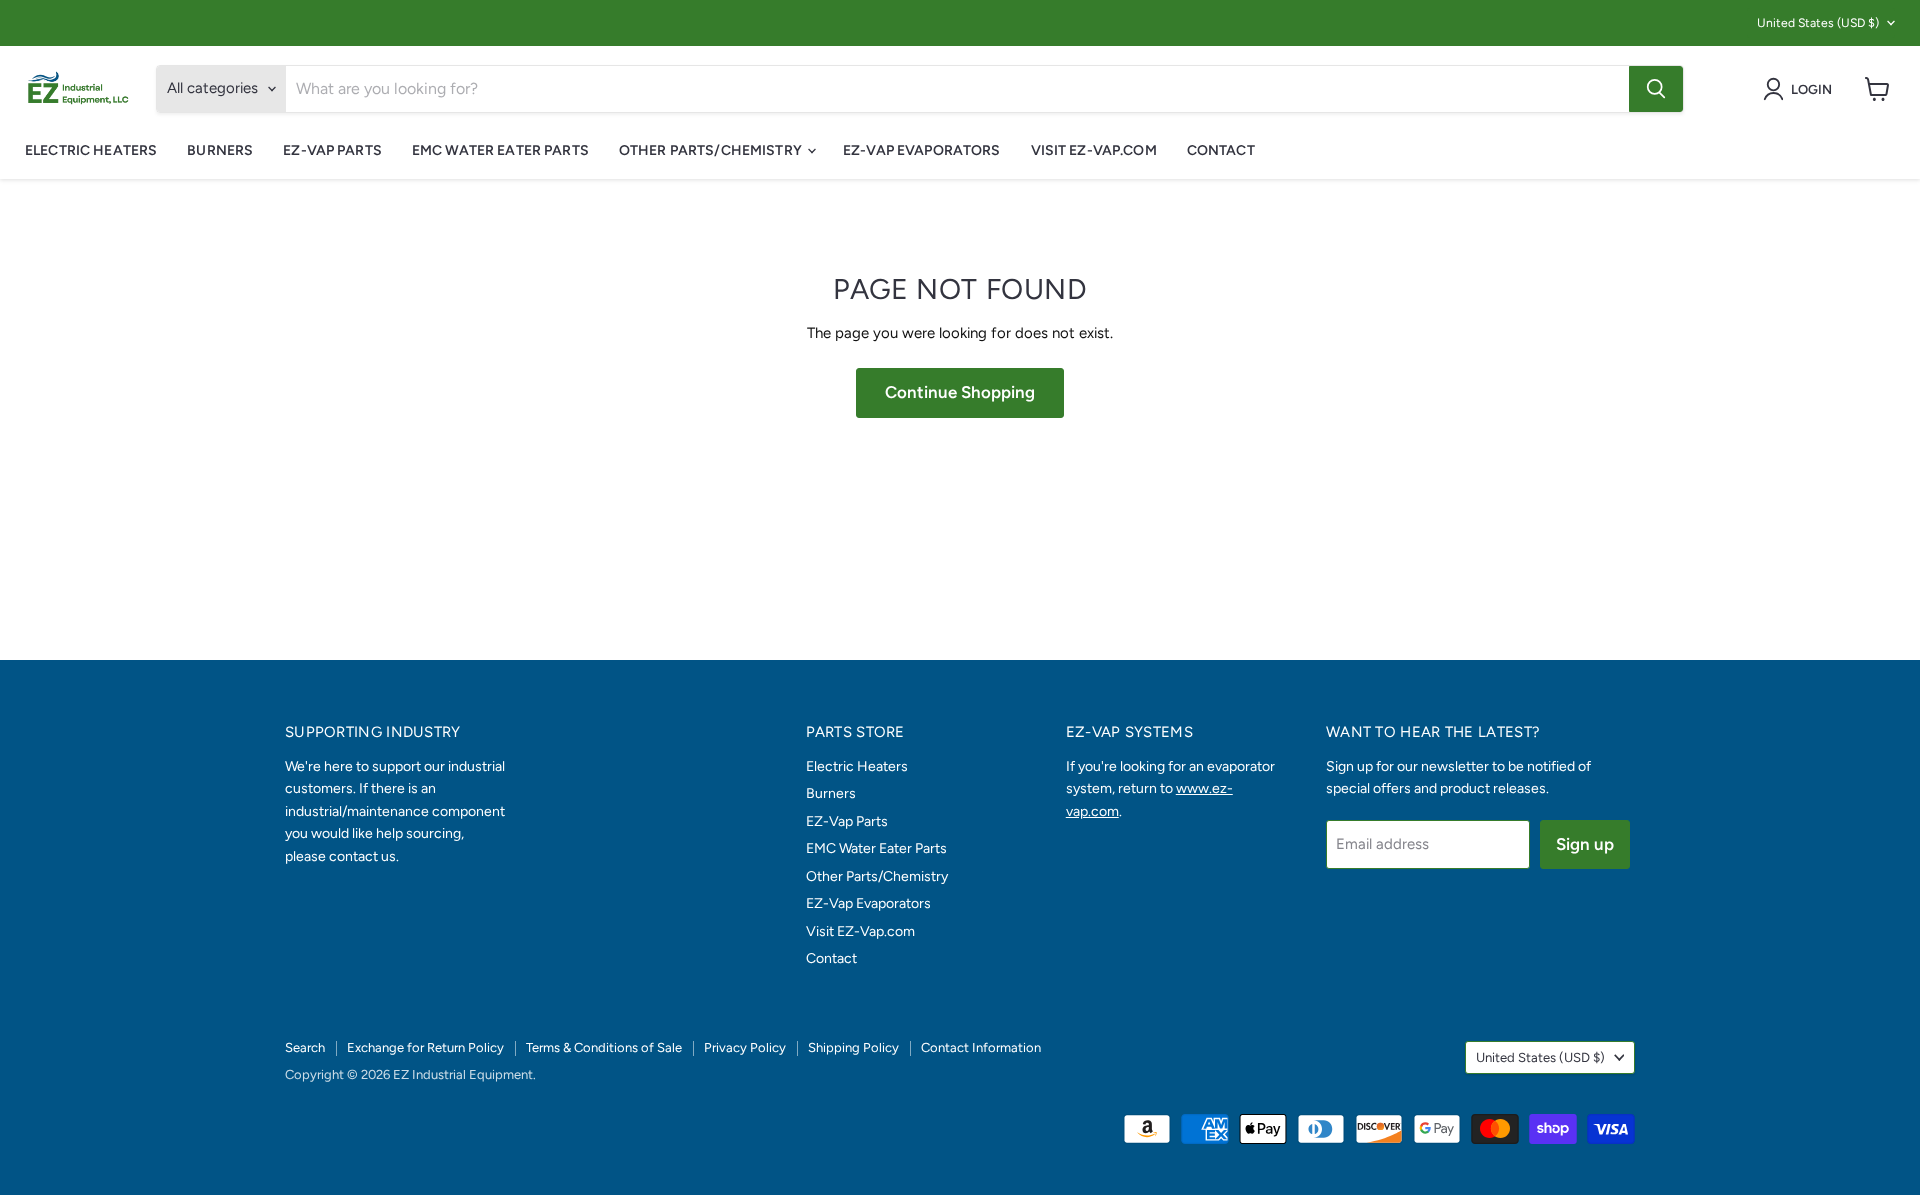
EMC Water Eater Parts (500, 150)
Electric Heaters (91, 150)
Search (305, 1047)
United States (1818, 22)
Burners (220, 150)
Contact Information (981, 1047)
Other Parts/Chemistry (712, 150)
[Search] (1656, 89)
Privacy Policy (745, 1047)
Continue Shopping (960, 392)
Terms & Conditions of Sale (604, 1047)
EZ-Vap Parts (332, 150)
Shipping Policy (853, 1047)
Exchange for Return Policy (425, 1047)
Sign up (1585, 844)
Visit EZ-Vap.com (1094, 150)
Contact (1221, 150)
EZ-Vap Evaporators (922, 150)
